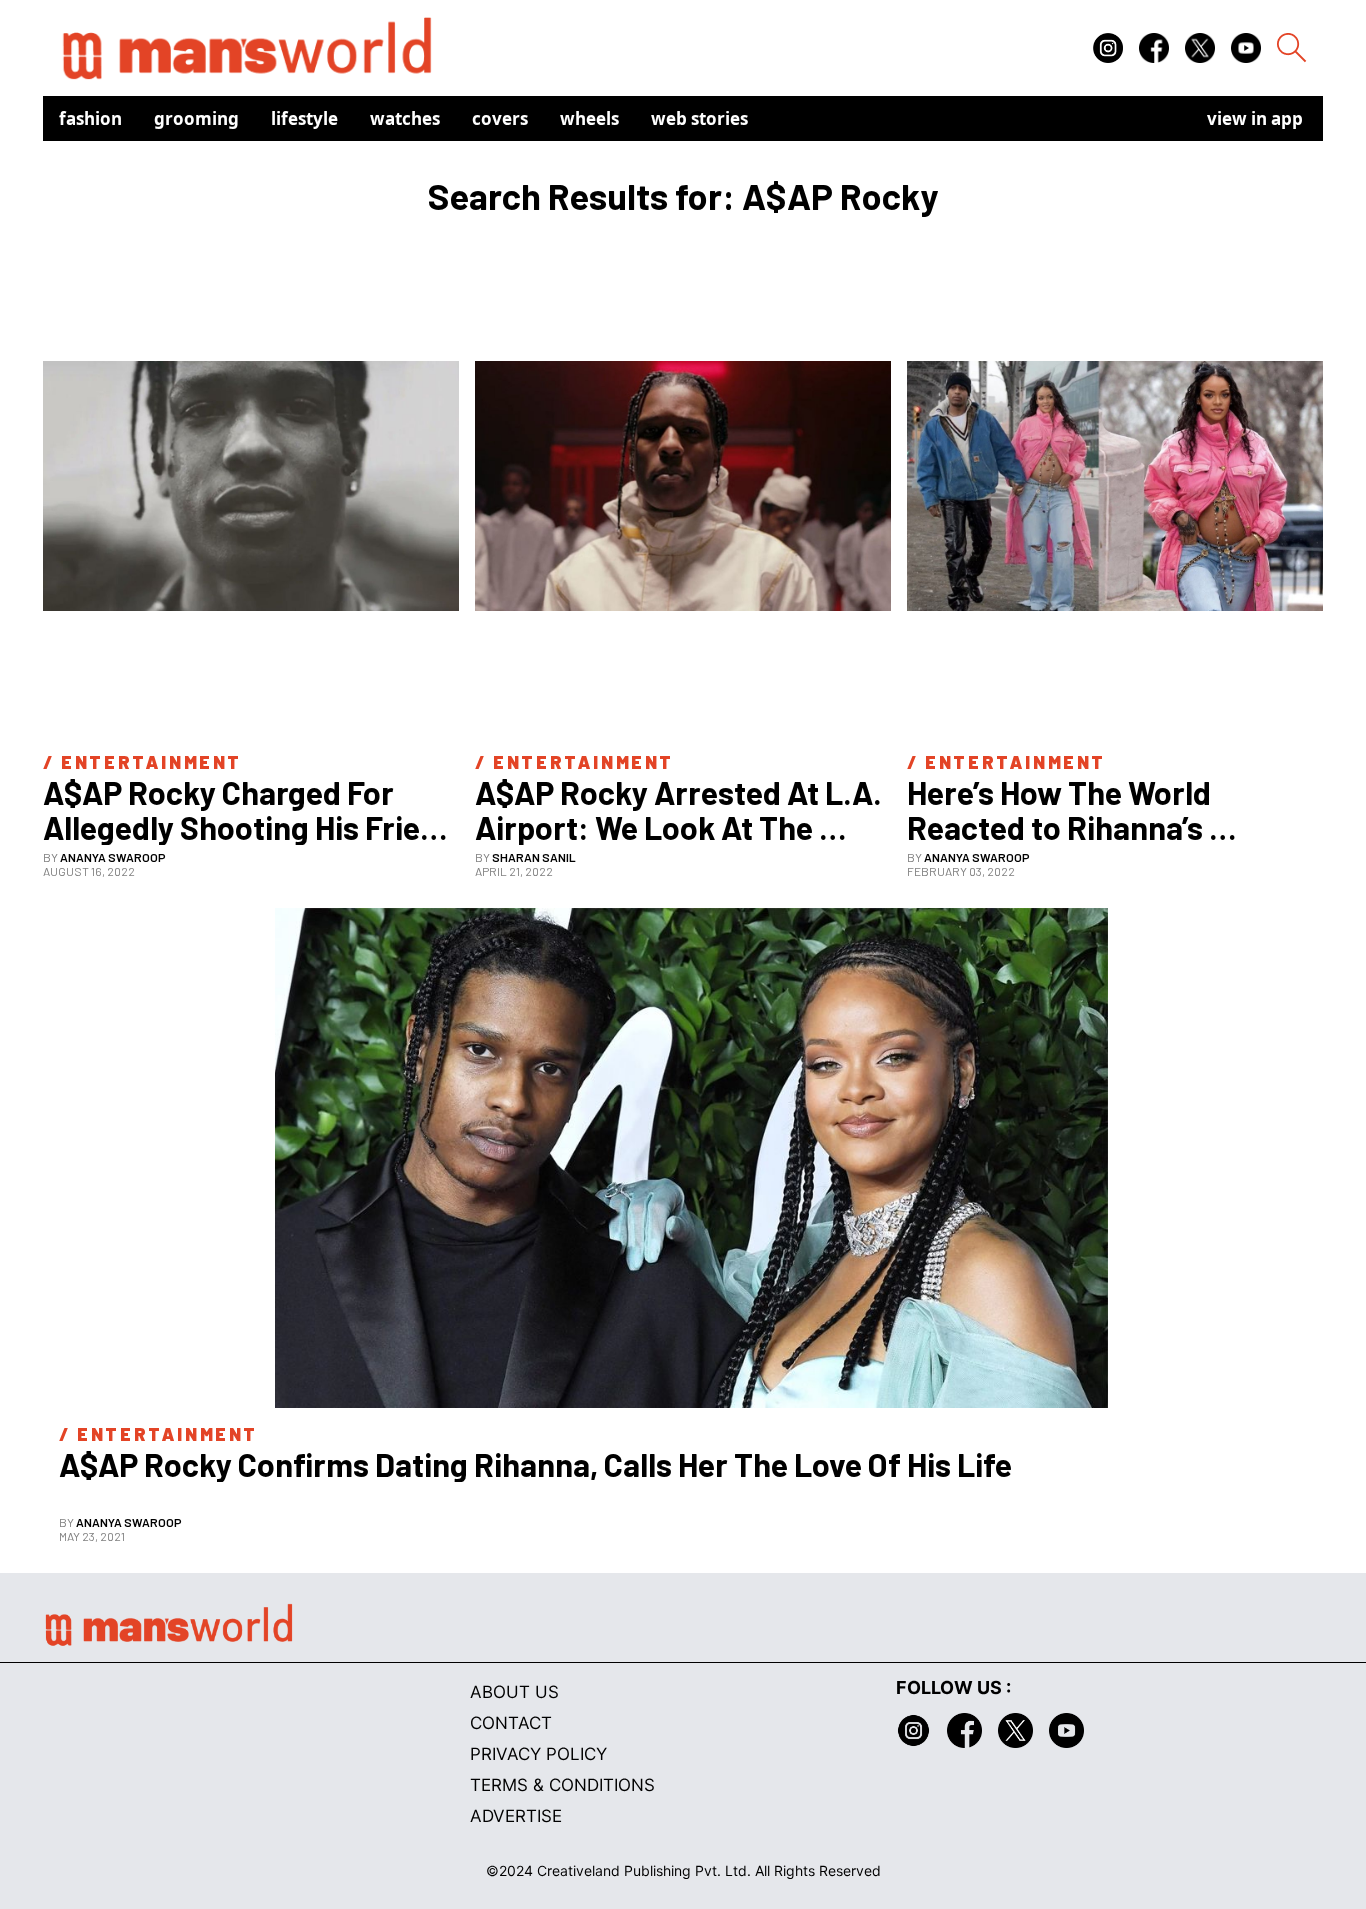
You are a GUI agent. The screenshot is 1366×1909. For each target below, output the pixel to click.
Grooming (196, 118)
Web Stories (699, 118)
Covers (500, 118)
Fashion (90, 118)
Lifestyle (304, 118)
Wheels (589, 118)
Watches (405, 118)
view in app (1255, 118)
